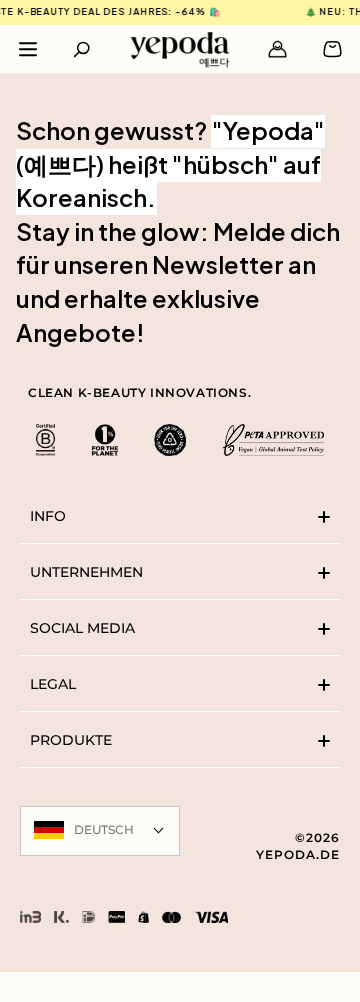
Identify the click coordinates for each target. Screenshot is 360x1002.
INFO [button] (48, 516)
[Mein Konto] (277, 49)
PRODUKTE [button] (71, 740)
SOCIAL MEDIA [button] (82, 628)
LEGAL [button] (53, 684)
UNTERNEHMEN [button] (86, 572)
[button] (82, 49)
